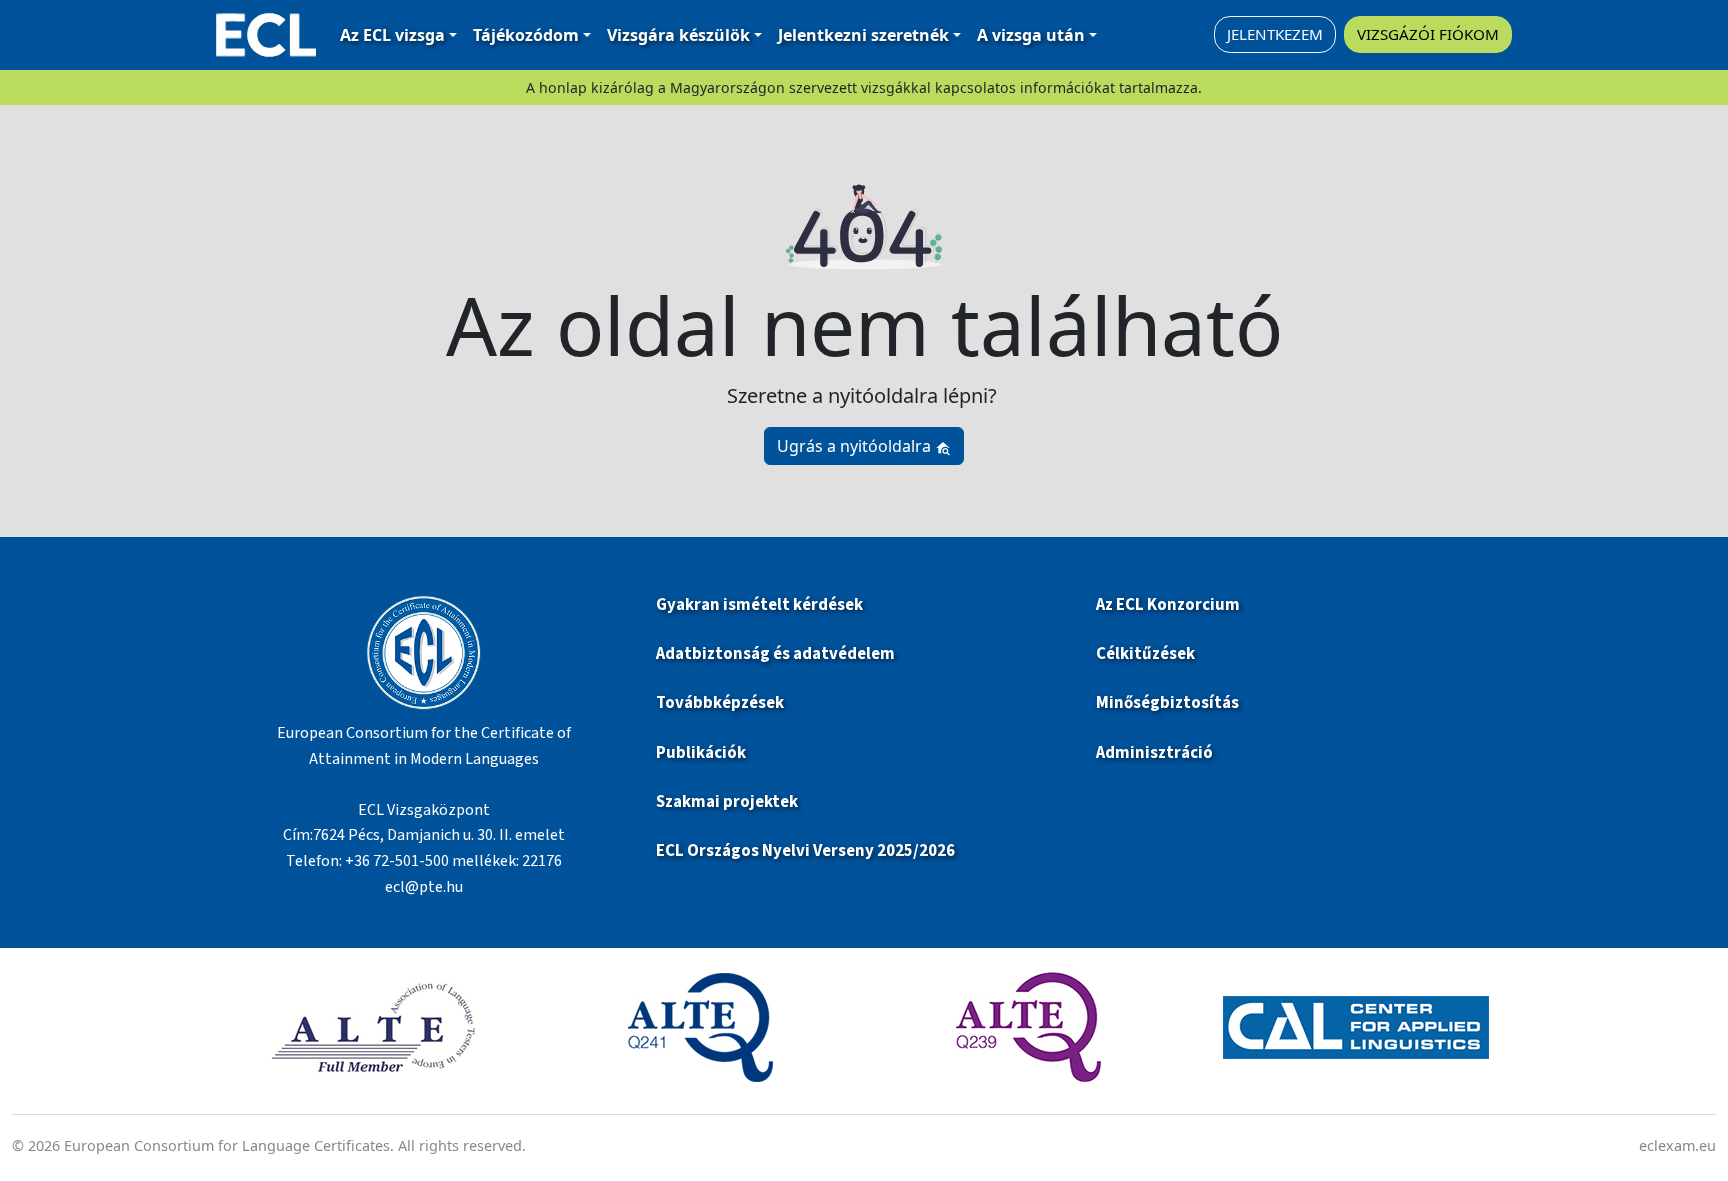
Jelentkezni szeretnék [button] (863, 35)
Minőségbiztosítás (1167, 703)
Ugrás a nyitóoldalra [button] (856, 446)
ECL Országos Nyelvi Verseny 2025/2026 (805, 851)
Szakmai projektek (727, 802)
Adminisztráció (1154, 753)
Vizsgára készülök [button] (678, 35)
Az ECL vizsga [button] (392, 35)
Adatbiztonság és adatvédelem (775, 654)
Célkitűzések (1145, 654)
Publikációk (701, 753)
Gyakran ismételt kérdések (761, 605)
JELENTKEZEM (1275, 34)
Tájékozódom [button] (526, 35)
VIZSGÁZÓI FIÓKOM (1428, 34)
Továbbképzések (720, 703)
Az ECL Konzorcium (1168, 605)
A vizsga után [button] (1031, 35)
